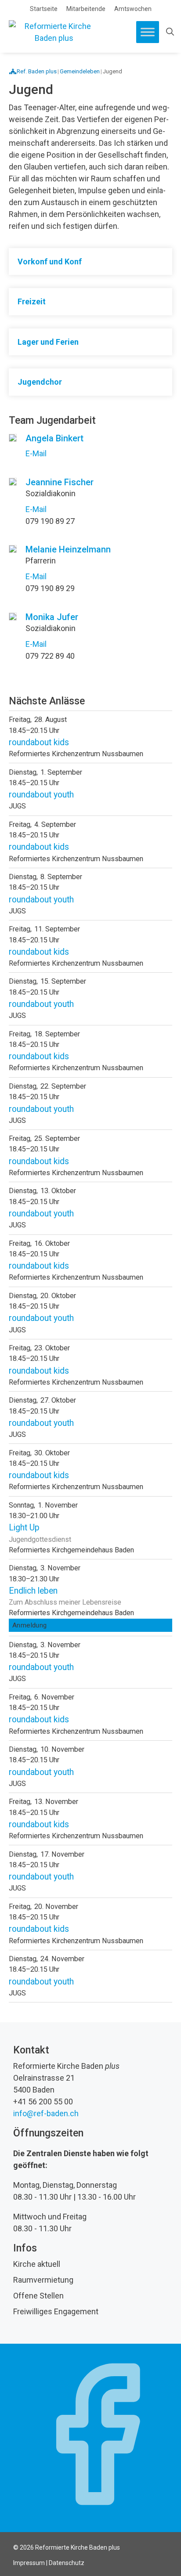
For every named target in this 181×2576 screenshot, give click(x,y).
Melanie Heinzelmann (68, 549)
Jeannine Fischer (60, 482)
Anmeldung (30, 1625)
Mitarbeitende (86, 9)
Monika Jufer (52, 617)
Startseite (44, 9)
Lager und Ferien (48, 342)
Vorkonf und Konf (50, 262)
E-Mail (36, 453)
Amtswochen (133, 9)
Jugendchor (40, 382)
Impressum (29, 2563)
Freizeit (32, 301)
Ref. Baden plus (37, 71)
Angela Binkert (54, 438)
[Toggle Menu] (148, 32)
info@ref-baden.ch (46, 2113)
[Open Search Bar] (170, 32)
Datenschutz (67, 2563)
